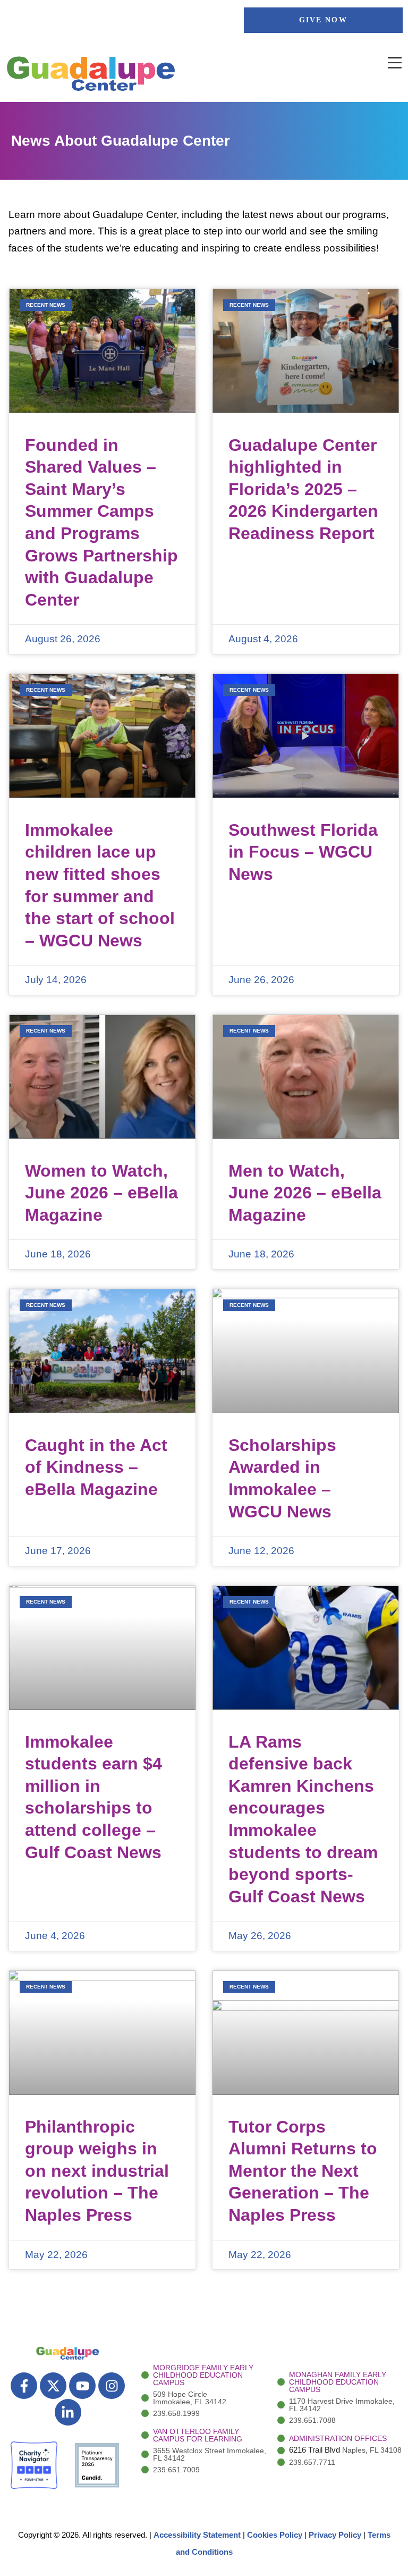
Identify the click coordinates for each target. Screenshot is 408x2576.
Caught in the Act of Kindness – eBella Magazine (96, 1467)
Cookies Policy (275, 2535)
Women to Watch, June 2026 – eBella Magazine (101, 1193)
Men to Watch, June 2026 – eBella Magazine (305, 1193)
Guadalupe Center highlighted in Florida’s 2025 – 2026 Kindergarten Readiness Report (303, 489)
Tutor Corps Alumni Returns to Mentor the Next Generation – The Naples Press (303, 2171)
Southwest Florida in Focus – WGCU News (303, 852)
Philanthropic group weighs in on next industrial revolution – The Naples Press (97, 2171)
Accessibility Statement (197, 2535)
